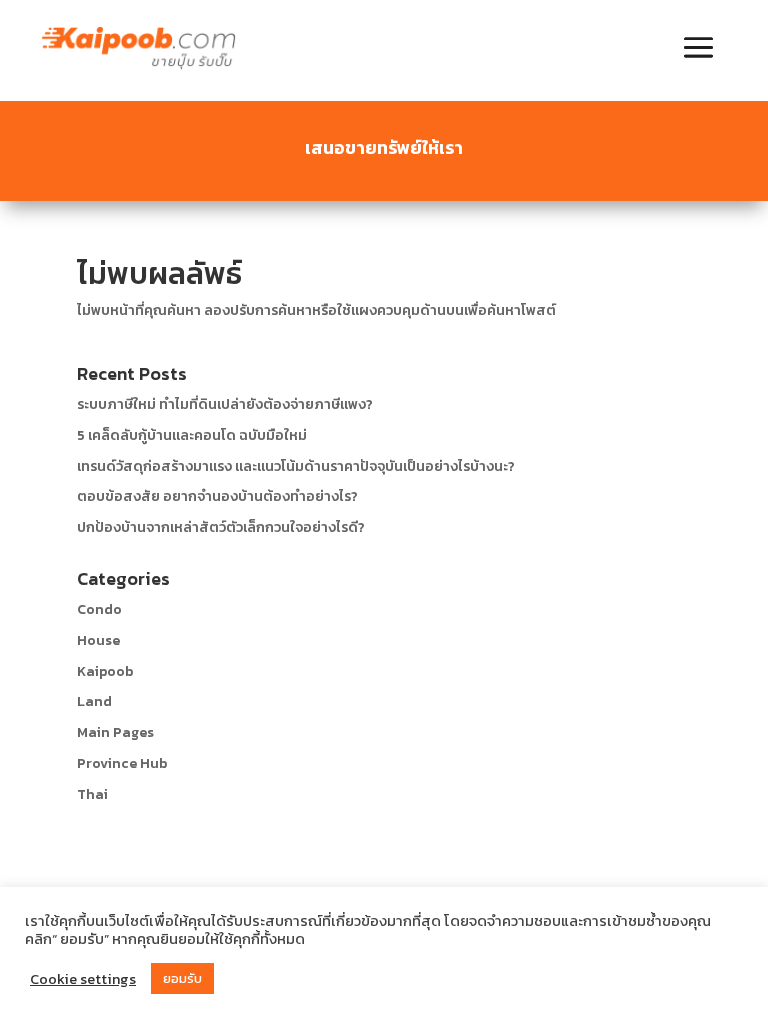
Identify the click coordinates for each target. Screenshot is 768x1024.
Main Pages (115, 732)
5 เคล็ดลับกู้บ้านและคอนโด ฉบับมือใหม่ (192, 435)
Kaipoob (105, 671)
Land (94, 701)
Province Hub (122, 763)
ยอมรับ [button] (182, 978)
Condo (99, 609)
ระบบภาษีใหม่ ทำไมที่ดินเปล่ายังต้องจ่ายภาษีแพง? (225, 404)
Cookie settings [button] (83, 979)
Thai (92, 794)
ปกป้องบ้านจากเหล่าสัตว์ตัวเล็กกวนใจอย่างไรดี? (221, 527)
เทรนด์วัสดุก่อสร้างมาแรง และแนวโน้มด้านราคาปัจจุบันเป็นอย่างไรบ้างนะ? (296, 466)
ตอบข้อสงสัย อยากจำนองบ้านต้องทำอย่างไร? (217, 496)
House (98, 640)
